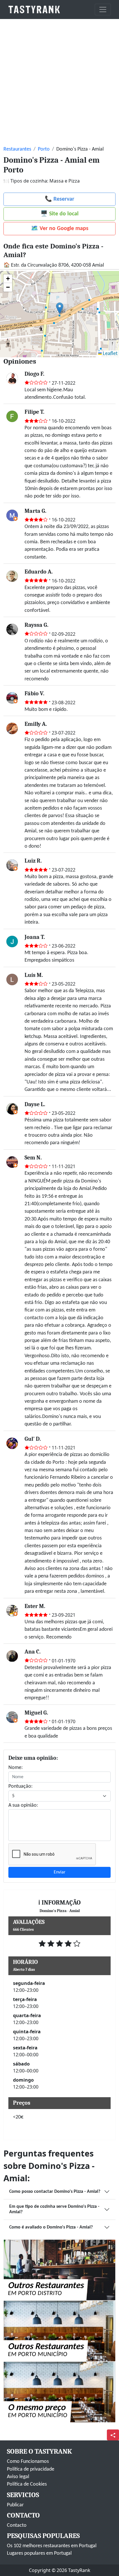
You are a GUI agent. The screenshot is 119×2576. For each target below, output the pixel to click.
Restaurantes (17, 149)
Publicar (15, 2505)
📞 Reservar (59, 199)
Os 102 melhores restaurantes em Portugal (52, 2546)
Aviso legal (18, 2477)
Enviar (60, 1872)
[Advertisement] (59, 81)
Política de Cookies (27, 2484)
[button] (60, 308)
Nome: (16, 1768)
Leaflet (110, 354)
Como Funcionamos (28, 2462)
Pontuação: (21, 1786)
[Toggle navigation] (103, 10)
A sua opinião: (23, 1805)
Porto (44, 149)
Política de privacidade (31, 2469)
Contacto (17, 2525)
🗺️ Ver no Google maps (60, 229)
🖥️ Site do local (59, 214)
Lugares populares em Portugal (39, 2553)
